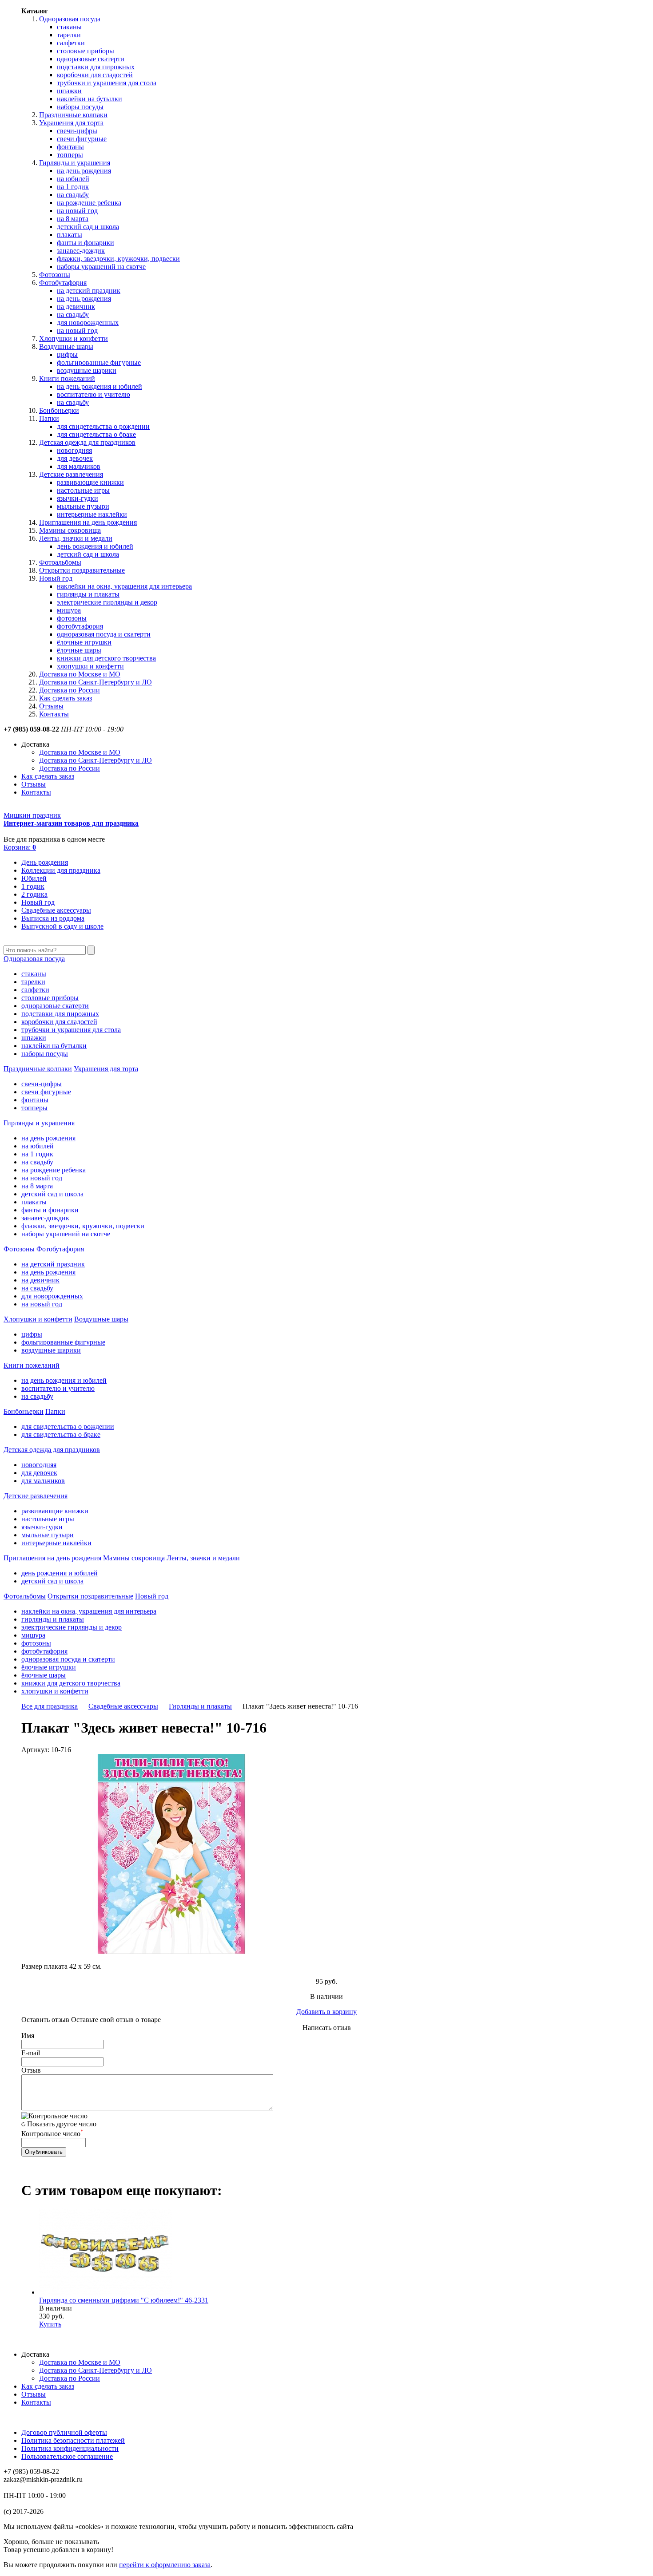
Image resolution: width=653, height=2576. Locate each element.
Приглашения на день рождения (88, 522)
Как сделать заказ (66, 698)
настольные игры (83, 490)
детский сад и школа (88, 227)
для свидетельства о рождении (103, 426)
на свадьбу (73, 195)
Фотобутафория (63, 283)
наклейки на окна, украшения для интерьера (124, 586)
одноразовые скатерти (91, 59)
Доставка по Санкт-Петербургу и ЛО (96, 682)
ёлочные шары (79, 650)
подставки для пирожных (96, 67)
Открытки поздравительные (82, 570)
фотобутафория (80, 626)
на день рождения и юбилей (100, 386)
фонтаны (70, 147)
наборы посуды (80, 107)
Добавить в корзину (326, 2012)
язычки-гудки (78, 498)
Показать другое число (62, 2124)
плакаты (70, 235)
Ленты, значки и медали (76, 538)
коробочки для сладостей (95, 75)
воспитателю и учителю (94, 394)
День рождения (45, 862)
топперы (70, 155)
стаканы (69, 27)
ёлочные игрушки (84, 642)
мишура (69, 610)
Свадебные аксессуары (56, 910)
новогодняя (74, 450)
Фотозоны (55, 275)
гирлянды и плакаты (88, 594)
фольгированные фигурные (99, 362)
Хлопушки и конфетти (74, 338)
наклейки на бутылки (90, 99)
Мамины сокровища (70, 530)
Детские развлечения (71, 474)
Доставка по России (70, 690)
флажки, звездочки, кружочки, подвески (118, 259)
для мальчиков (79, 466)
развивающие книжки (90, 482)
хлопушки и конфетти (90, 666)
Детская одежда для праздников (87, 442)
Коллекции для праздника (61, 870)
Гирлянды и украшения (75, 163)
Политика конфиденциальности (70, 2448)
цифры (67, 354)
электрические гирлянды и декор (107, 602)
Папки (49, 418)
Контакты (54, 714)
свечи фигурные (82, 139)
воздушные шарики (87, 370)
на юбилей (73, 179)
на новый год (77, 211)
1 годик (33, 886)
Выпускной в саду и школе (62, 926)
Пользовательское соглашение (67, 2456)
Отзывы (51, 706)
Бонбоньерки (59, 410)
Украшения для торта (71, 123)
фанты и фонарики (86, 243)
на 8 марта (73, 219)
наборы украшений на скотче (101, 267)
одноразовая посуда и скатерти (104, 634)
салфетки (71, 43)
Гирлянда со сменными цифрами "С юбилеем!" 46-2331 (124, 2300)
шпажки (69, 91)
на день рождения (84, 171)
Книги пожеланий (67, 378)
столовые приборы (86, 51)
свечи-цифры (77, 131)
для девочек (75, 458)
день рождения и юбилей (95, 546)
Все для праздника (50, 1706)
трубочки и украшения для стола (107, 83)
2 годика (34, 894)
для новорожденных (88, 322)
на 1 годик (73, 187)
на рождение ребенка (89, 203)
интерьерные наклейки (92, 514)
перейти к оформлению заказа (165, 2565)
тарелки (69, 35)
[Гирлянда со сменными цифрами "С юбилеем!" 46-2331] (106, 2292)
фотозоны (72, 618)
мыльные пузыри (83, 506)
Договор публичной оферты (64, 2432)
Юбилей (34, 878)
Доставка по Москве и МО (80, 674)
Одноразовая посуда (70, 19)
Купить (50, 2324)
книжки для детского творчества (106, 658)
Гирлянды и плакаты (200, 1706)
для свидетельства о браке (96, 434)
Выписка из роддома (53, 918)
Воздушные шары (66, 346)
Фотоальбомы (60, 562)
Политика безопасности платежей (73, 2440)
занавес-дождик (81, 251)
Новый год (56, 578)
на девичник (76, 307)
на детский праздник (89, 291)
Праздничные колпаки (73, 115)
